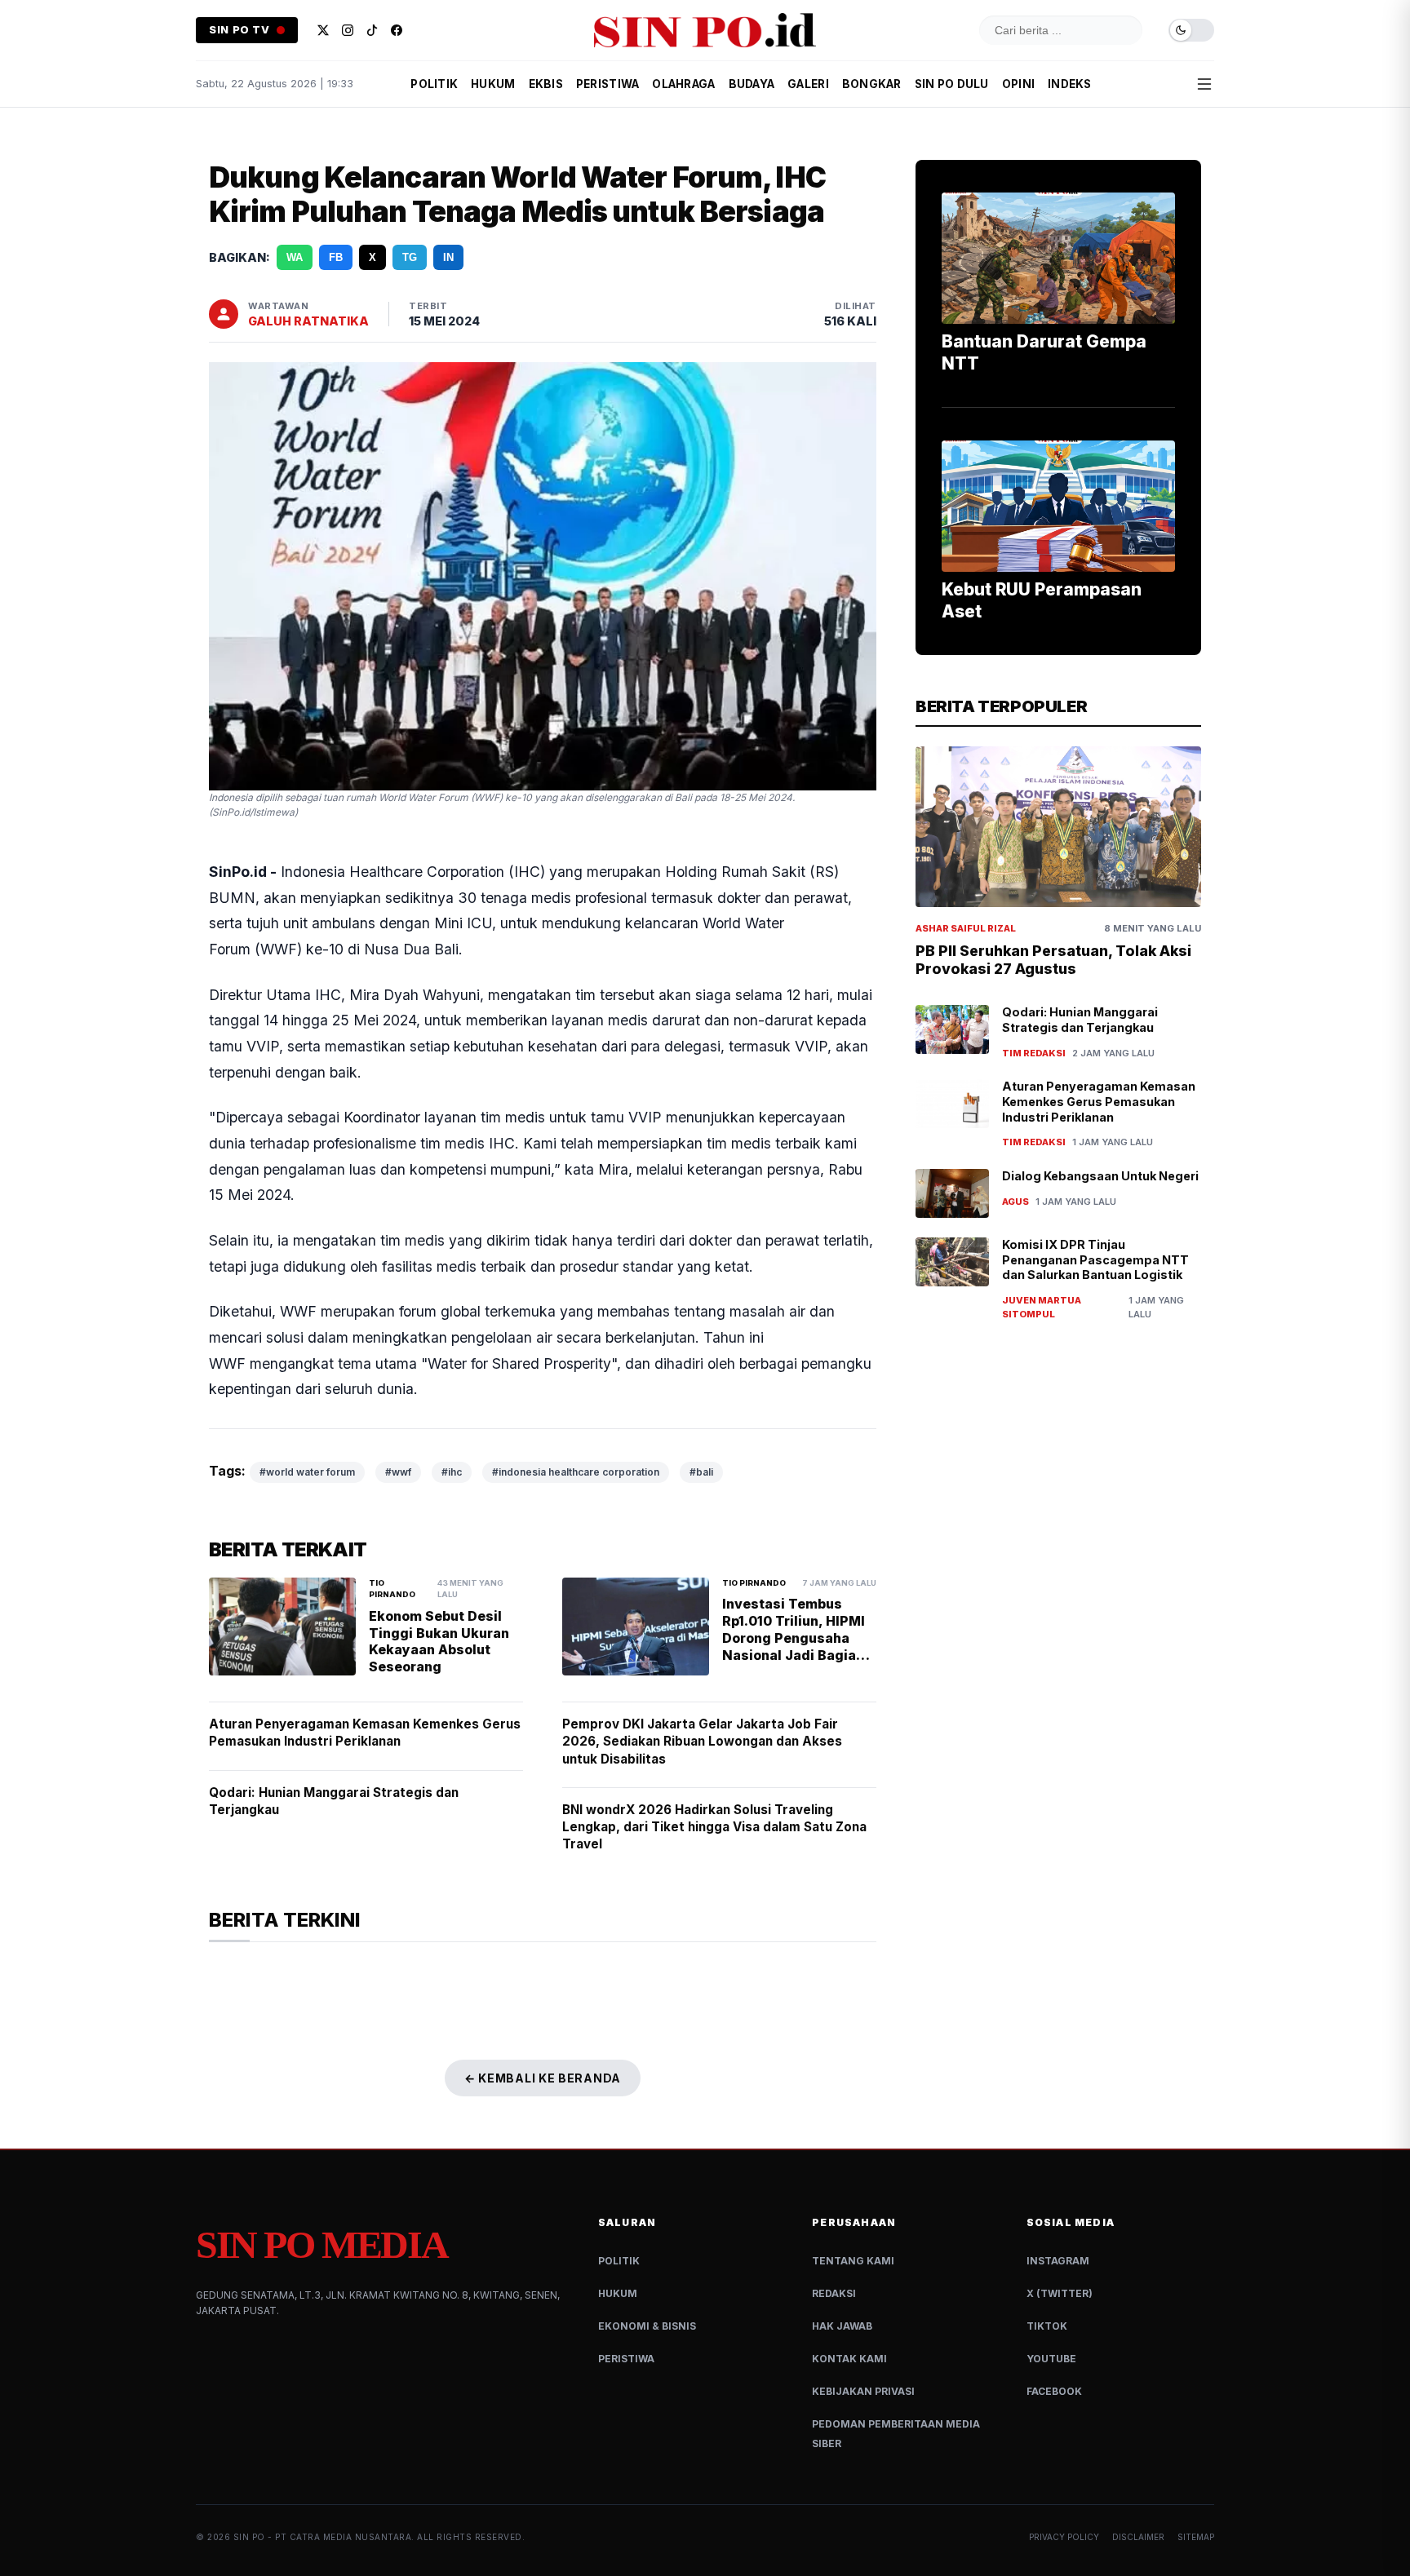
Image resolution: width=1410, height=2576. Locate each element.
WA (295, 257)
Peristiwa (626, 2359)
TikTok (1047, 2326)
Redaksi (834, 2293)
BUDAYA (752, 84)
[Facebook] (397, 30)
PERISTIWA (607, 84)
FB (336, 257)
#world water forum (307, 1472)
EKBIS (546, 84)
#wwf (398, 1472)
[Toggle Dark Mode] (1191, 31)
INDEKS (1070, 84)
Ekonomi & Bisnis (647, 2326)
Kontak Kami (849, 2359)
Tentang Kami (853, 2261)
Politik (619, 2261)
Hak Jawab (842, 2326)
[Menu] (1204, 84)
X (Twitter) (1060, 2293)
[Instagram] (348, 30)
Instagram (1058, 2261)
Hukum (618, 2293)
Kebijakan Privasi (863, 2391)
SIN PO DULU (952, 84)
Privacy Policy (1064, 2537)
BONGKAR (872, 84)
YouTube (1051, 2359)
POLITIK (434, 84)
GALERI (808, 84)
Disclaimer (1138, 2537)
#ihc (452, 1472)
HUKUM (493, 84)
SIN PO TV (239, 30)
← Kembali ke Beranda (543, 2078)
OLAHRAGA (683, 84)
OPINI (1018, 84)
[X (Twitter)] (323, 30)
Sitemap (1196, 2537)
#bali (701, 1472)
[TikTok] (372, 30)
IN (448, 257)
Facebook (1054, 2391)
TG (410, 257)
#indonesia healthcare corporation (576, 1472)
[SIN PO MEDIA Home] (705, 30)
